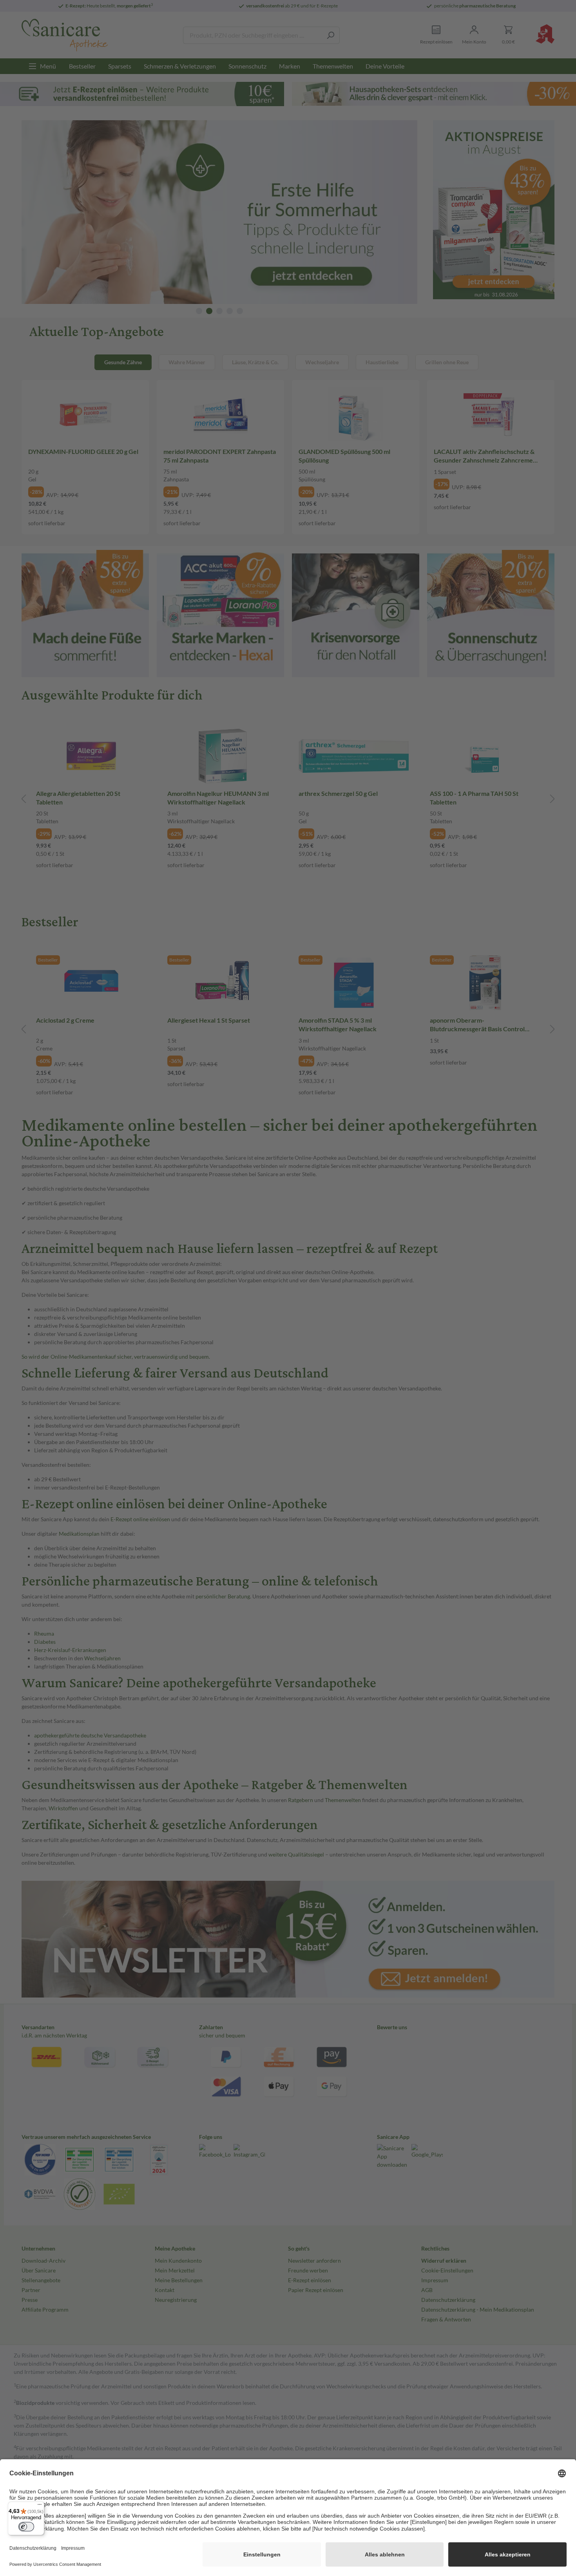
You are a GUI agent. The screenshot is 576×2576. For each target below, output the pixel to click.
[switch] (26, 2527)
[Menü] (40, 2506)
